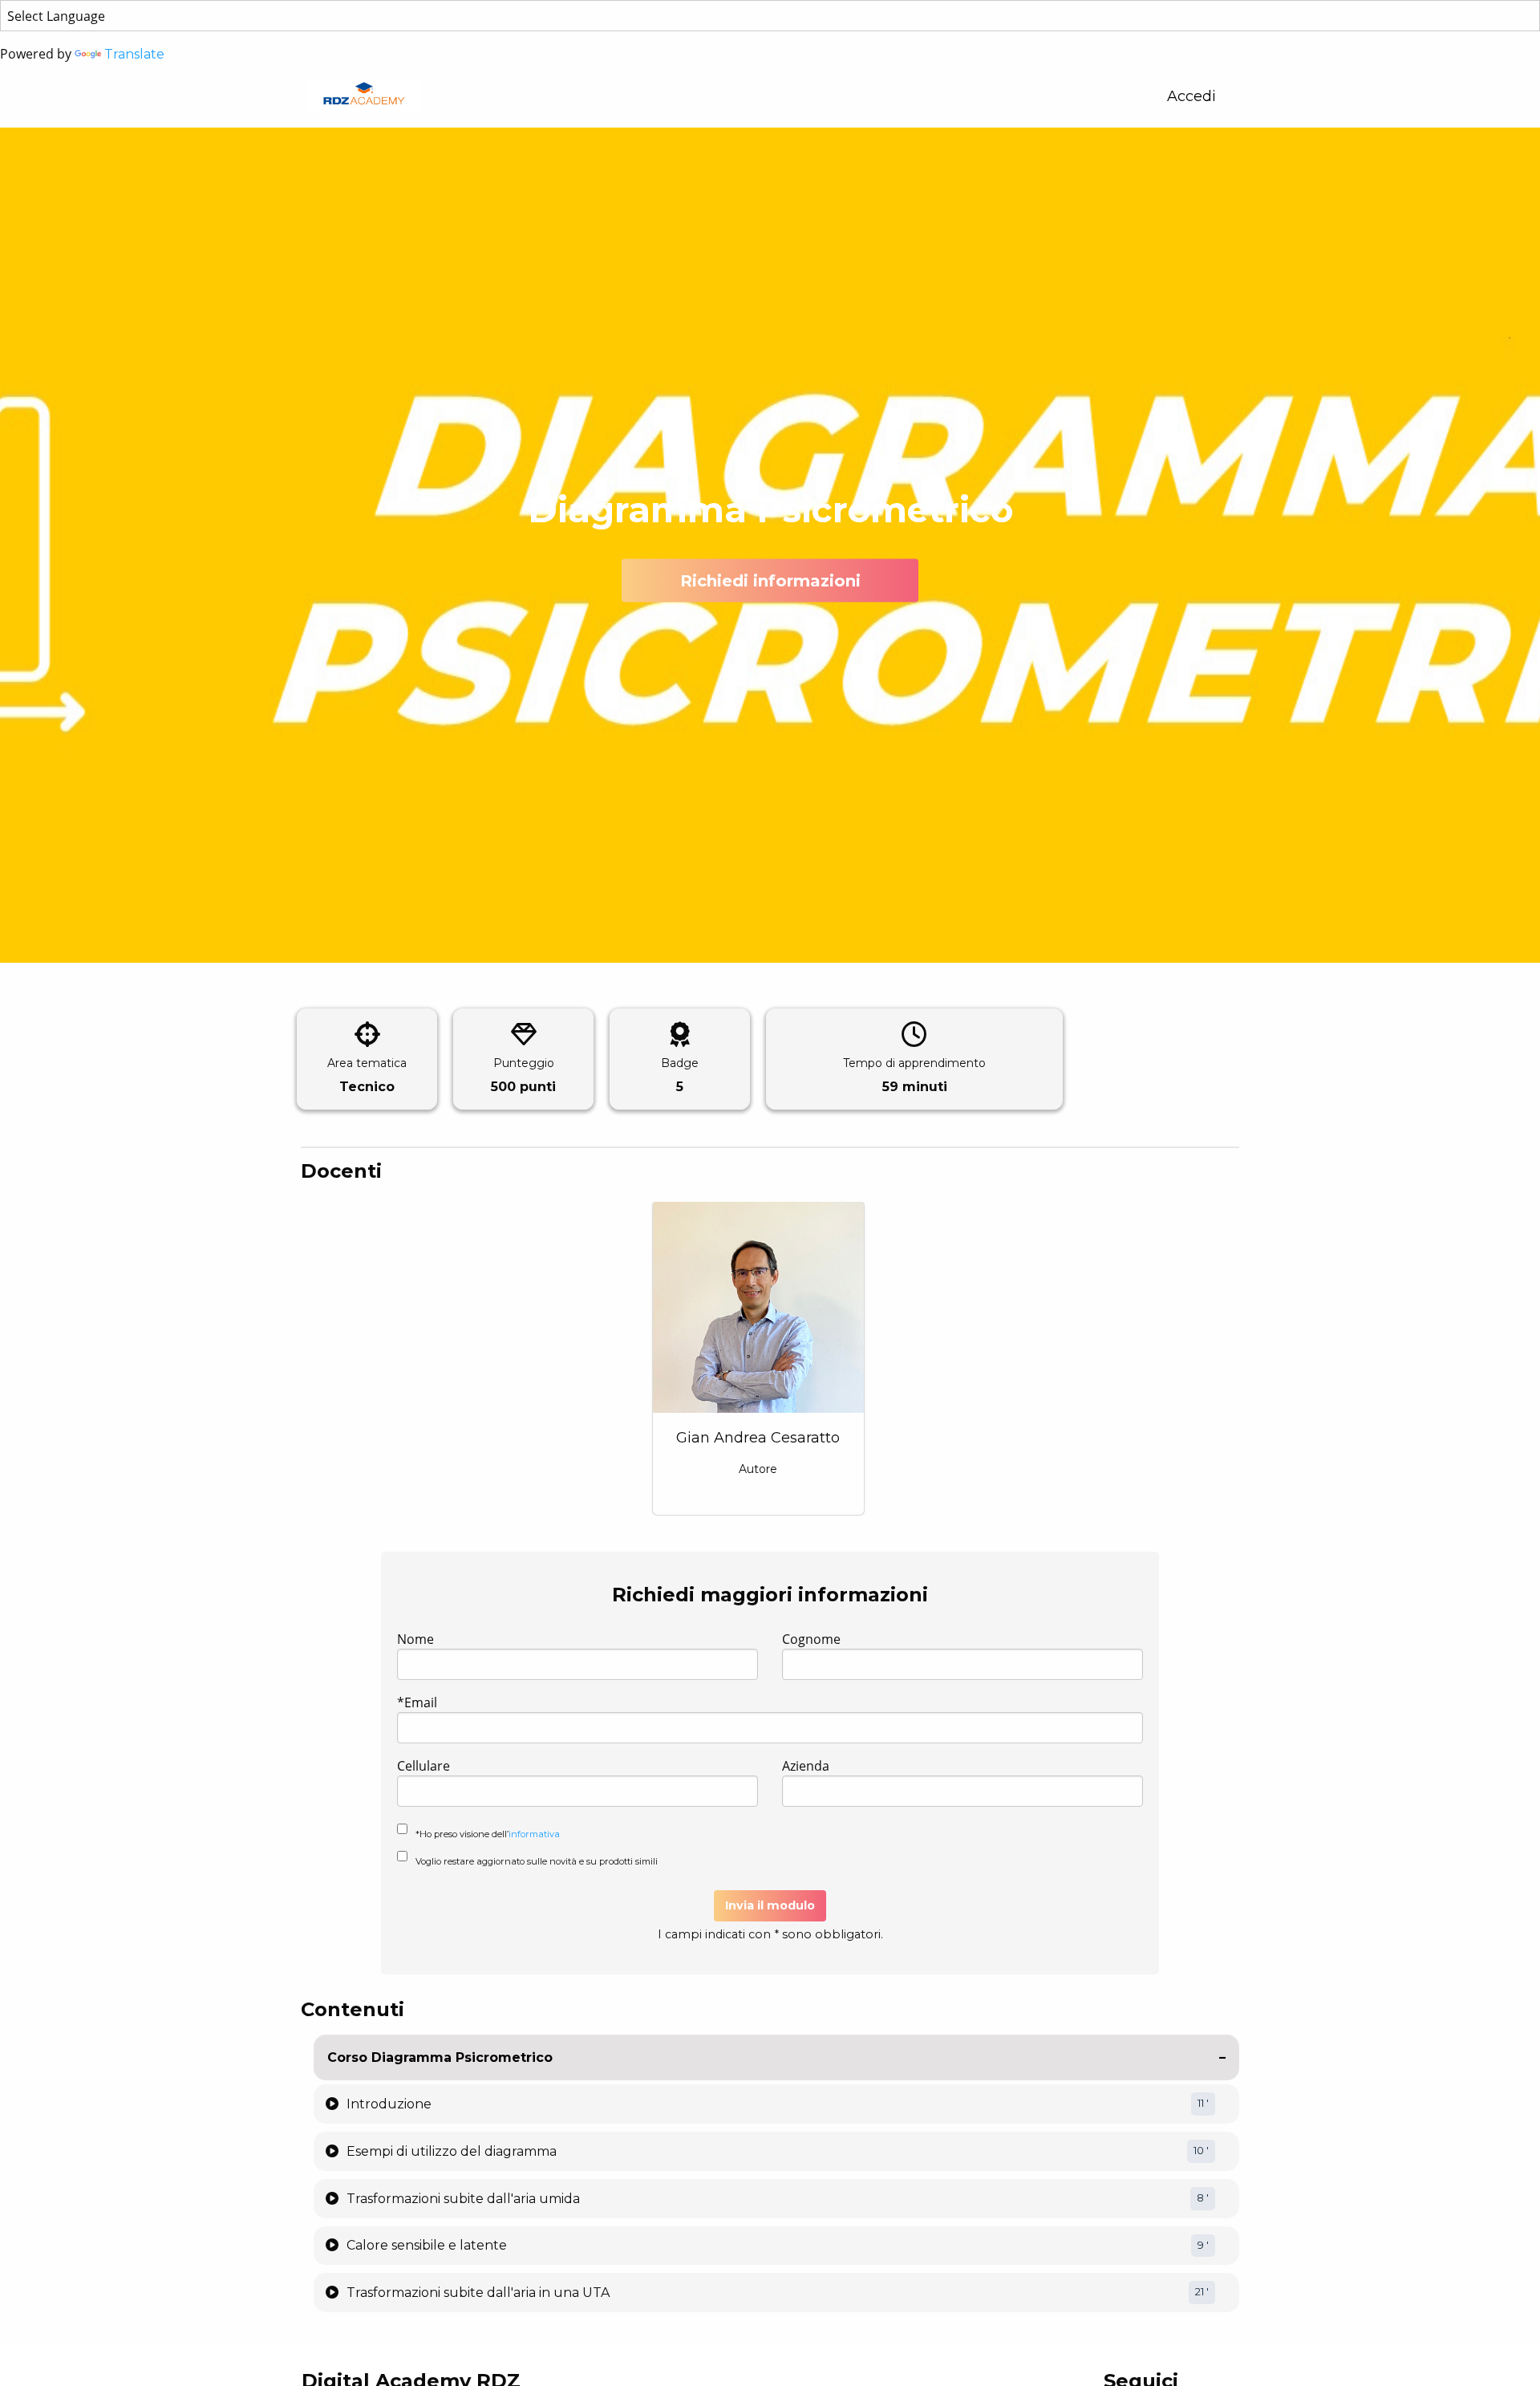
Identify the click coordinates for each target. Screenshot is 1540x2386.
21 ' (1202, 2292)
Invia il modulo (770, 1905)
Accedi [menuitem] (1191, 96)
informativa (534, 1834)
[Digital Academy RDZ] (364, 96)
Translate (134, 54)
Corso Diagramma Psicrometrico (440, 2057)
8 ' (1203, 2198)
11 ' (1203, 2103)
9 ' (1203, 2245)
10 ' (1201, 2151)
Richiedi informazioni (770, 581)
